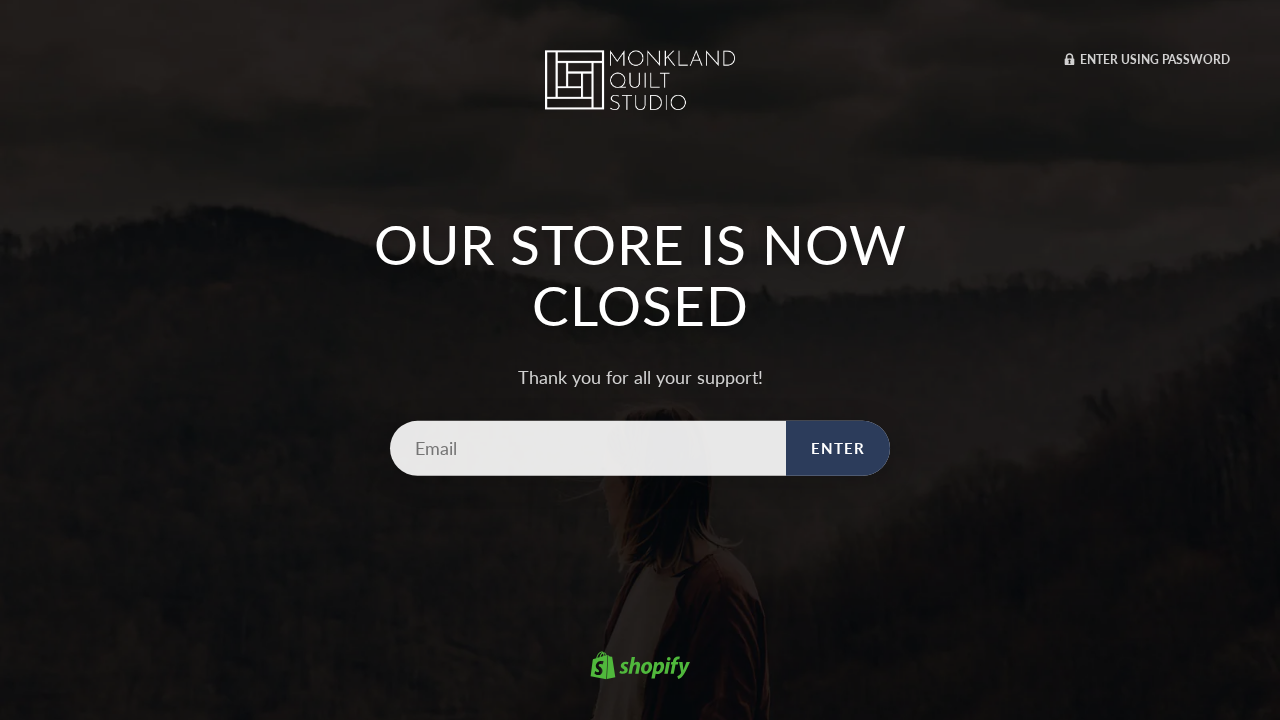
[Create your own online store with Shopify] (640, 668)
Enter (838, 448)
